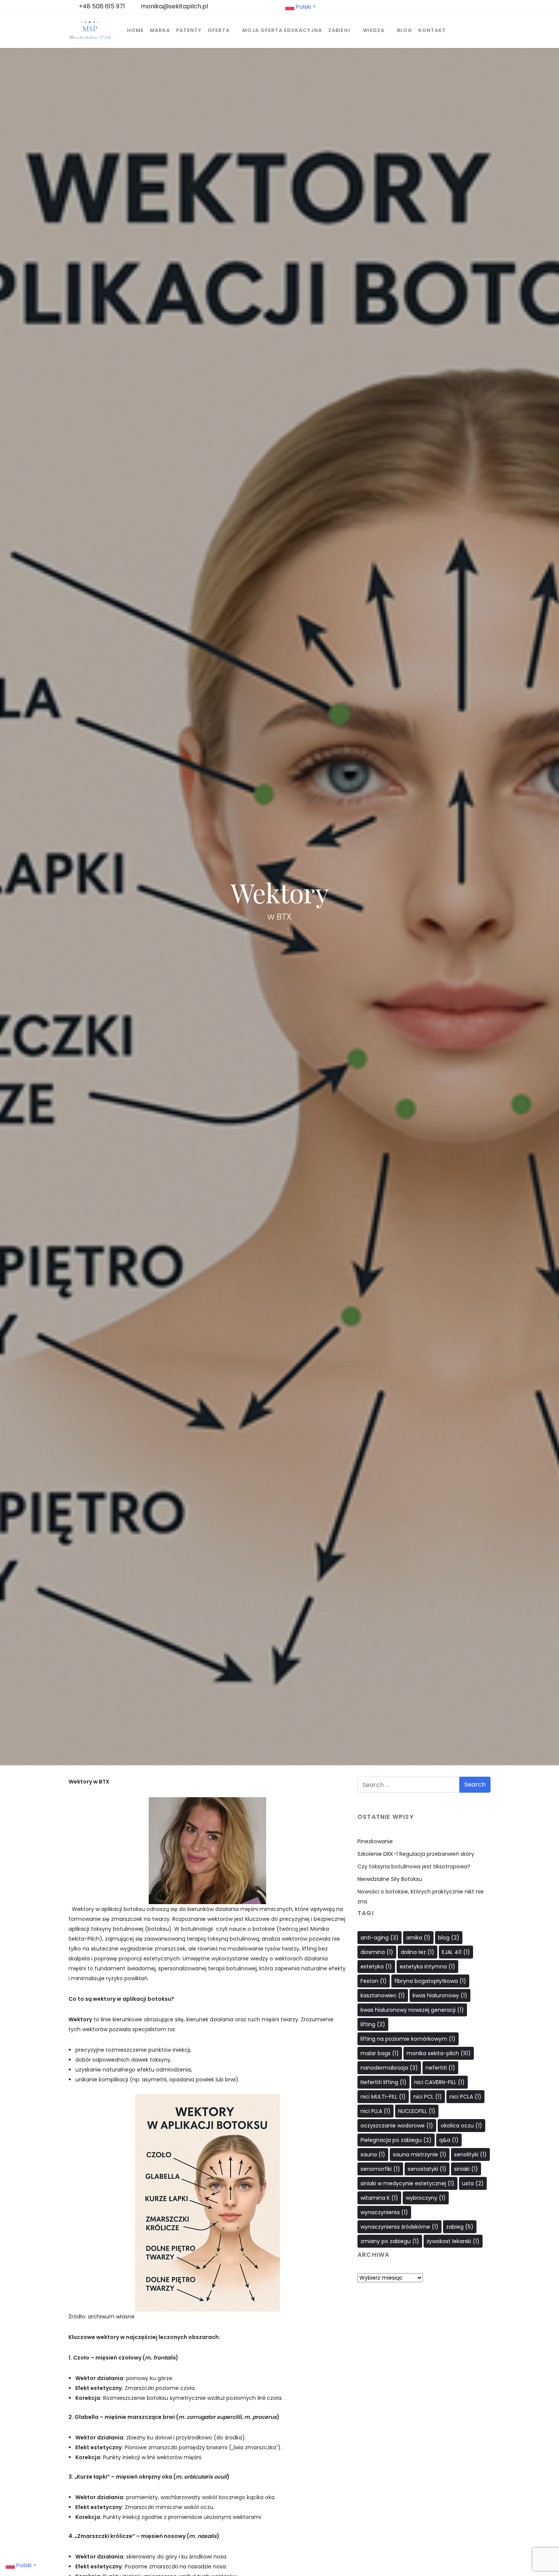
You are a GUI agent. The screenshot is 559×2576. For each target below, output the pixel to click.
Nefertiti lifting (384, 2082)
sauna (373, 2154)
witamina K (379, 2198)
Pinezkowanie (375, 1841)
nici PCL (428, 2097)
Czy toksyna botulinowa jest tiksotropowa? (414, 1866)
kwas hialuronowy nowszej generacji (412, 2010)
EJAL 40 (456, 1952)
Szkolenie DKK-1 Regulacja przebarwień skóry (416, 1854)
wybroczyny (426, 2198)
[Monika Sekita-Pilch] (90, 30)
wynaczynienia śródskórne (399, 2227)
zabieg (460, 2227)
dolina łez (418, 1952)
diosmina (377, 1952)
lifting (373, 2024)
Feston (374, 1981)
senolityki (470, 2154)
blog (449, 1938)
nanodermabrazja (389, 2068)
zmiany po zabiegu (390, 2241)
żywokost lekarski (453, 2241)
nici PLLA (376, 2111)
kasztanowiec (383, 1995)
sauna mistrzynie (420, 2154)
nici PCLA (465, 2097)
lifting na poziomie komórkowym (408, 2039)
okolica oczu (461, 2126)
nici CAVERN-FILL (439, 2082)
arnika (418, 1938)
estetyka (376, 1967)
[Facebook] (408, 2324)
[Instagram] (424, 2324)
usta (473, 2183)
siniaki (466, 2169)
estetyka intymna (427, 1967)
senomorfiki (380, 2169)
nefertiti (440, 2068)
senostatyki (427, 2169)
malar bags (380, 2053)
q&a (449, 2140)
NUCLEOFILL (417, 2111)
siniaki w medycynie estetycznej (407, 2183)
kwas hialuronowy (440, 1995)
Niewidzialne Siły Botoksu (390, 1879)
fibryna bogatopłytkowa (430, 1981)
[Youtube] (440, 2324)
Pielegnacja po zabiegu (396, 2140)
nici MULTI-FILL (383, 2097)
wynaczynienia (384, 2212)
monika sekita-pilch (439, 2053)
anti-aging (380, 1938)
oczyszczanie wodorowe (397, 2126)
